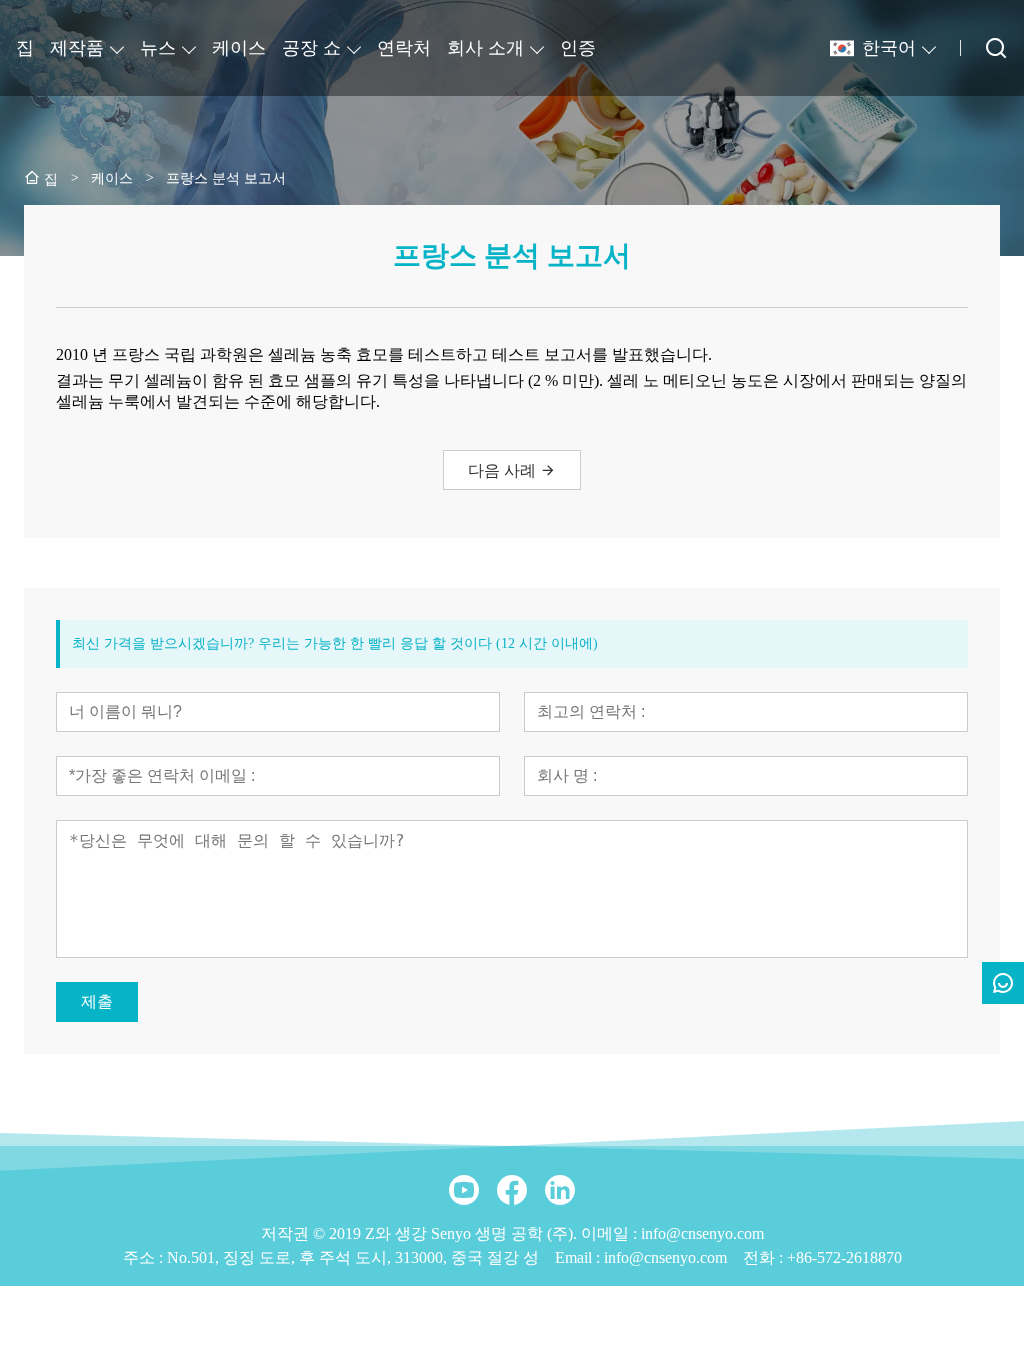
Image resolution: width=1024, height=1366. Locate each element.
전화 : (765, 1257)
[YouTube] (464, 1190)
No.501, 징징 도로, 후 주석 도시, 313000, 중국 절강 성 (353, 1257)
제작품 (77, 48)
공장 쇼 (311, 48)
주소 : (145, 1257)
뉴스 (158, 48)
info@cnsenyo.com (665, 1257)
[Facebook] (512, 1190)
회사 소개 (485, 48)
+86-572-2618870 (844, 1257)
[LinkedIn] (560, 1190)
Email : (579, 1257)
